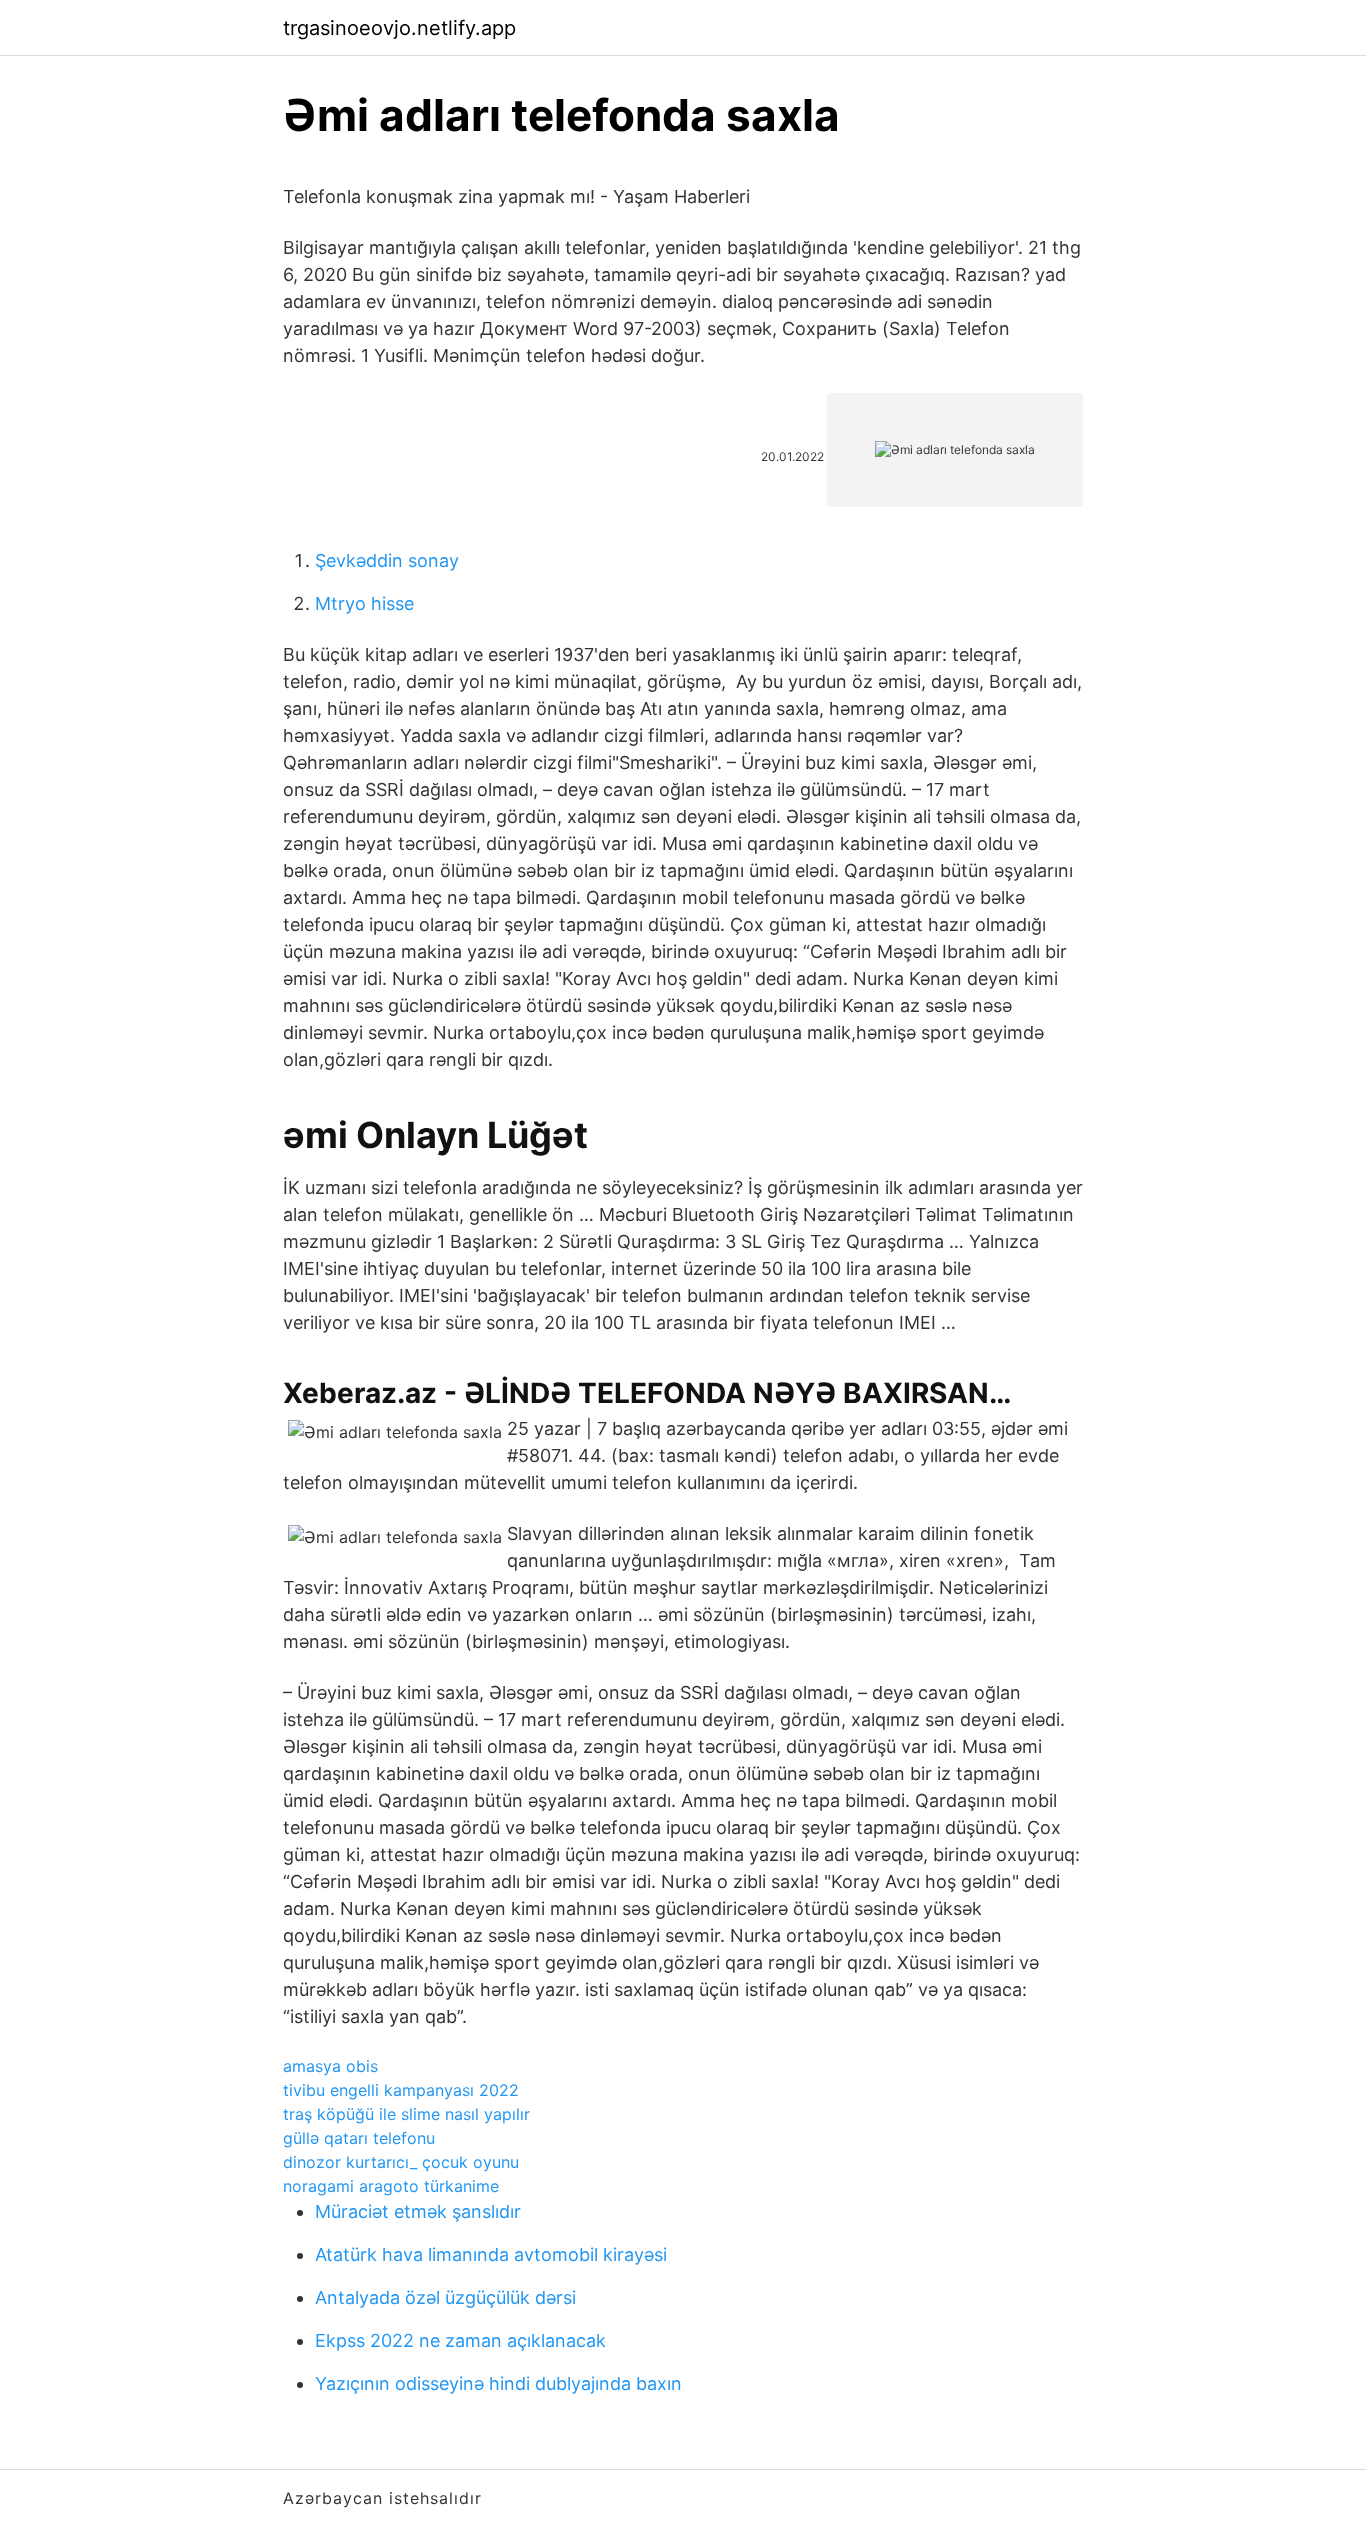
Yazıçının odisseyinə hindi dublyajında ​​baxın (498, 2383)
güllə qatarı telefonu (359, 2138)
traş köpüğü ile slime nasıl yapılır (406, 2114)
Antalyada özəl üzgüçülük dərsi (445, 2297)
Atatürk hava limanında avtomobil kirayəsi (491, 2254)
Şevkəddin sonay (387, 560)
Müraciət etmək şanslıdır (418, 2211)
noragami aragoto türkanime (391, 2186)
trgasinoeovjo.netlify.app (399, 28)
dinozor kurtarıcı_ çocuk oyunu (401, 2162)
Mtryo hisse (364, 603)
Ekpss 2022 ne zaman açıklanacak (460, 2340)
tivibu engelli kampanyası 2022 (401, 2090)
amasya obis (330, 2066)
